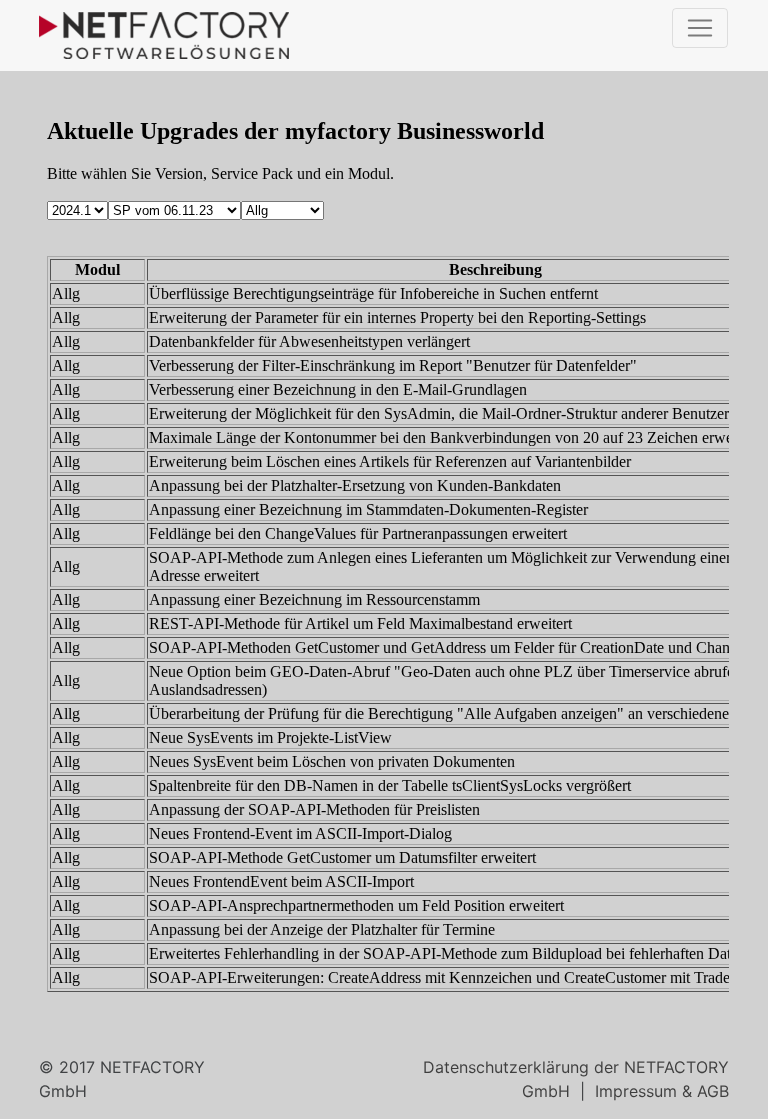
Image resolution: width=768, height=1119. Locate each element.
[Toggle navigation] (700, 28)
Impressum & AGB (662, 1091)
